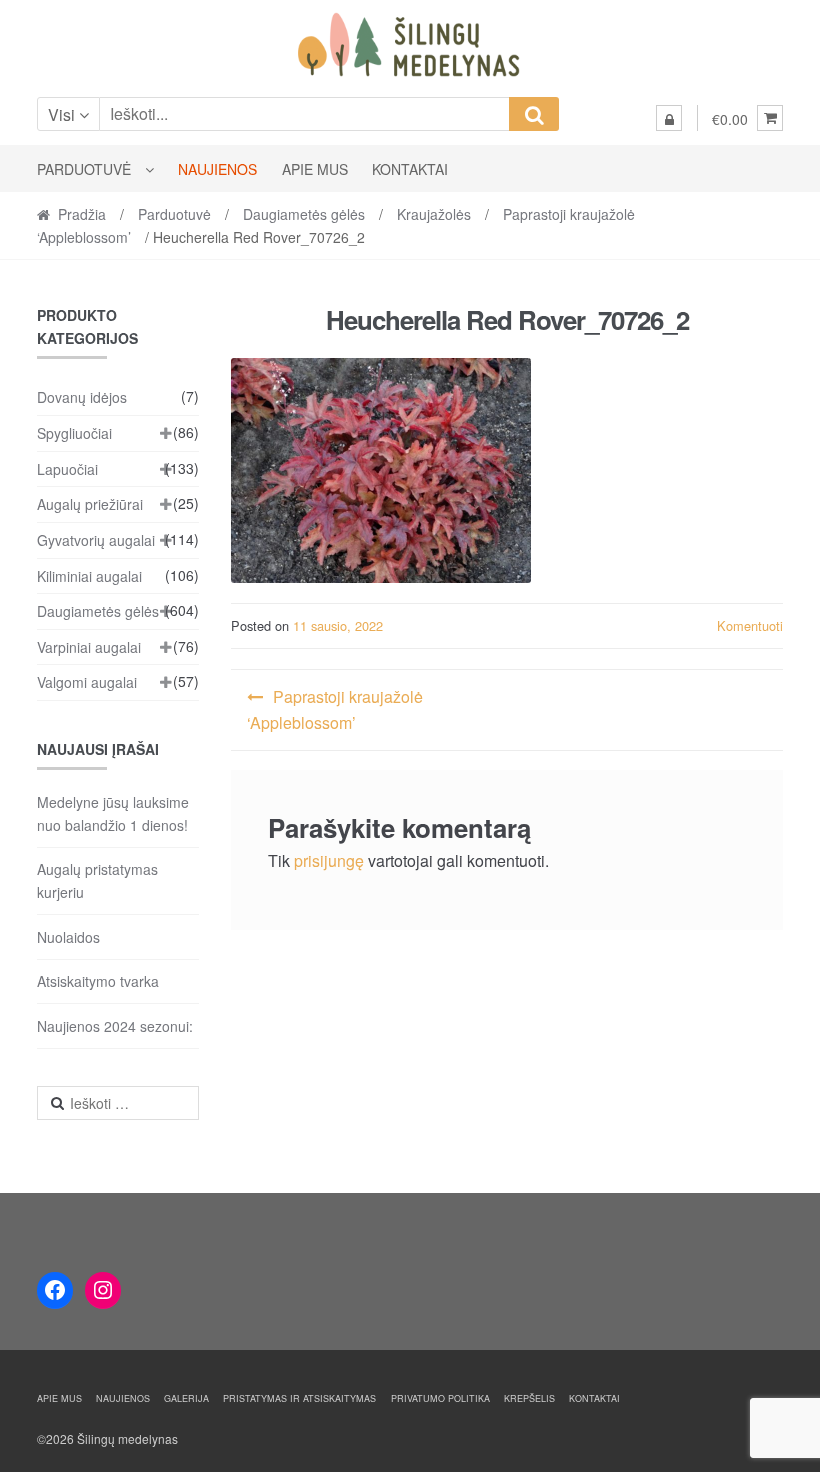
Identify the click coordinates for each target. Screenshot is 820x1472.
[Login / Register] (669, 118)
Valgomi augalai (87, 682)
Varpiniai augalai (89, 647)
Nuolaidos (68, 937)
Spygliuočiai (74, 433)
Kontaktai (410, 169)
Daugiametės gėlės (304, 214)
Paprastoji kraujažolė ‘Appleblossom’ (335, 709)
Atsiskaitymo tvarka (98, 981)
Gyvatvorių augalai (96, 540)
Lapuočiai (67, 469)
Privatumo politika (440, 1398)
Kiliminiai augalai (89, 576)
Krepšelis (529, 1398)
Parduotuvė (84, 169)
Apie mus (315, 169)
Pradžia (82, 214)
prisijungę (329, 860)
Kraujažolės (434, 214)
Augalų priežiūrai (90, 504)
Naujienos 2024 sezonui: (115, 1026)
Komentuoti (750, 625)
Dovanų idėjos (82, 397)
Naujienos (217, 169)
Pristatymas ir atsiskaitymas (299, 1398)
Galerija (186, 1398)
